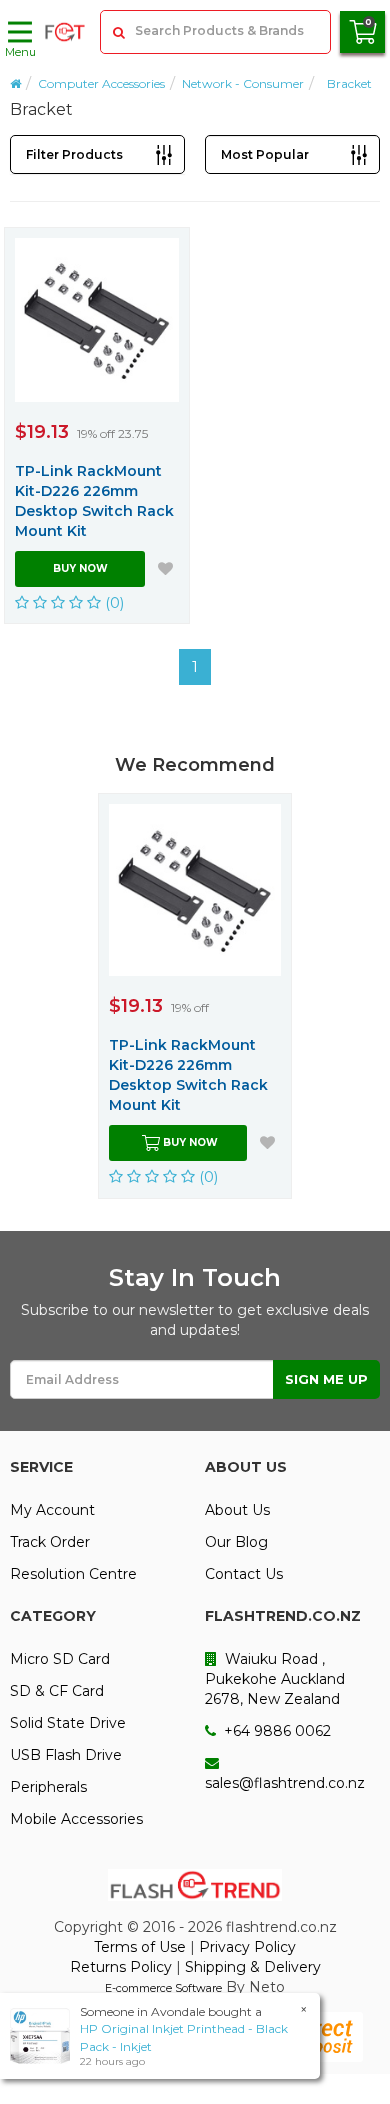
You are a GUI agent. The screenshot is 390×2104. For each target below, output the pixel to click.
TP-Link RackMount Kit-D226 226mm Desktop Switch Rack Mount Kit (94, 501)
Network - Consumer (243, 83)
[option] (195, 995)
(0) (113, 602)
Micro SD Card (60, 1659)
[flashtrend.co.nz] (65, 32)
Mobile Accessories (76, 1819)
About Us (237, 1510)
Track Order (50, 1542)
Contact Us (244, 1574)
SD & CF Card (57, 1691)
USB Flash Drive (66, 1755)
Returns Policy (121, 1967)
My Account (52, 1510)
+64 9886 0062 (275, 1731)
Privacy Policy (247, 1947)
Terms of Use (140, 1947)
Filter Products (74, 154)
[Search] (118, 32)
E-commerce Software (163, 1988)
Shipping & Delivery (253, 1967)
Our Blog (236, 1542)
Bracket (349, 83)
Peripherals (48, 1787)
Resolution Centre (73, 1574)
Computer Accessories (101, 83)
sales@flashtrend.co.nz (285, 1783)
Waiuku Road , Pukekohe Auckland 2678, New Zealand (275, 1679)
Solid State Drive (68, 1723)
